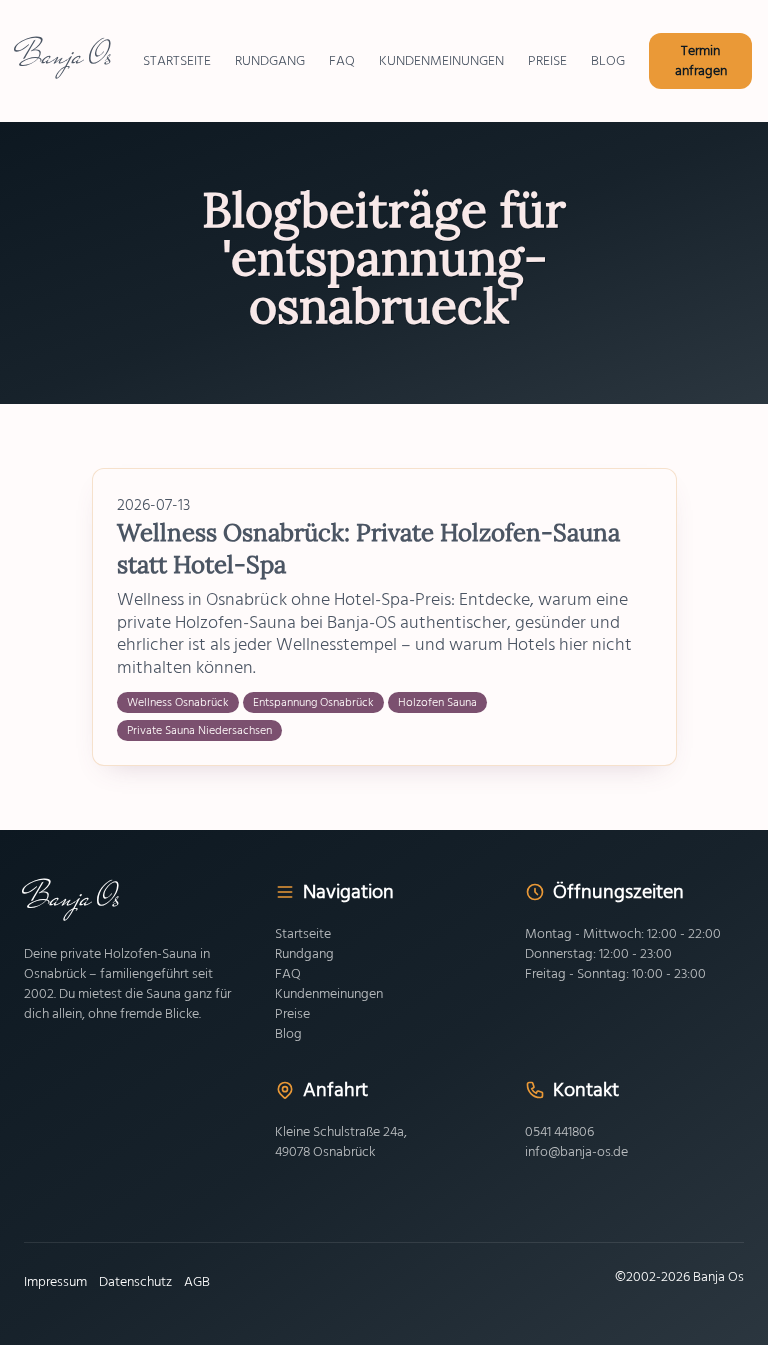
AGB (197, 1282)
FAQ (288, 974)
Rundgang (304, 954)
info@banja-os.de (576, 1152)
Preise (292, 1014)
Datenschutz (135, 1282)
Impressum (55, 1282)
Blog (288, 1034)
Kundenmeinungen (329, 994)
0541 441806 (559, 1132)
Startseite (303, 934)
